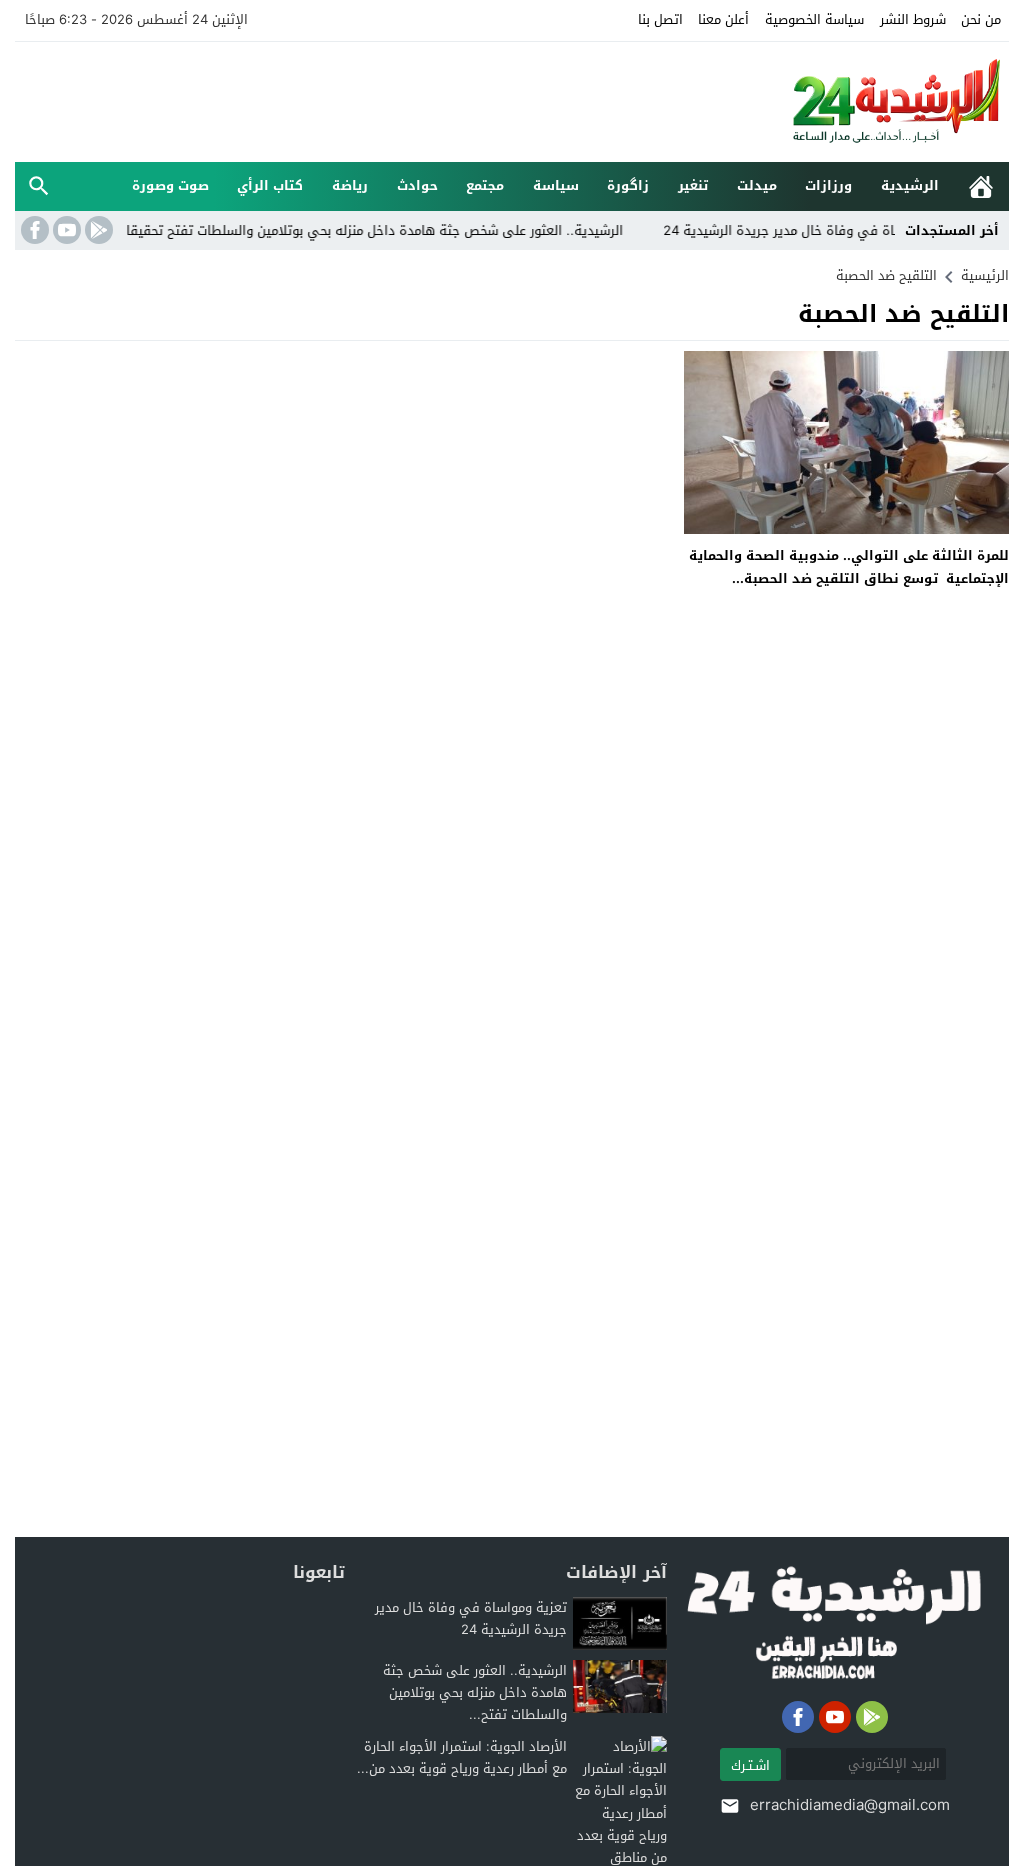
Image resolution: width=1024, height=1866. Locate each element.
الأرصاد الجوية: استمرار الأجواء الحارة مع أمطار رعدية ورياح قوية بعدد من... (462, 1757)
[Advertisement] (379, 99)
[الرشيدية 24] (876, 102)
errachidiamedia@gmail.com (850, 1805)
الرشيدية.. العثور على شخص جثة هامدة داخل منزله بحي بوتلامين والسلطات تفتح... (475, 1692)
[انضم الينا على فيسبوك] (33, 230)
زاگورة (628, 185)
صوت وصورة (170, 185)
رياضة (350, 185)
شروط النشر (913, 19)
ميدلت (757, 185)
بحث (39, 186)
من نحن (981, 19)
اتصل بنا (660, 19)
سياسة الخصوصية (814, 19)
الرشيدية (910, 185)
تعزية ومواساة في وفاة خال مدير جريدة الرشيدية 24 (843, 230)
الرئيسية (981, 186)
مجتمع (485, 185)
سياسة (556, 185)
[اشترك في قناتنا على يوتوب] (65, 230)
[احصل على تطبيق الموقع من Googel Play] (97, 230)
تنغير (693, 185)
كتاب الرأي (270, 185)
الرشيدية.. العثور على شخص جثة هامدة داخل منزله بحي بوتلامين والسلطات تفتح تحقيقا (403, 230)
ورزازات (828, 185)
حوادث (417, 185)
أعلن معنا (723, 19)
